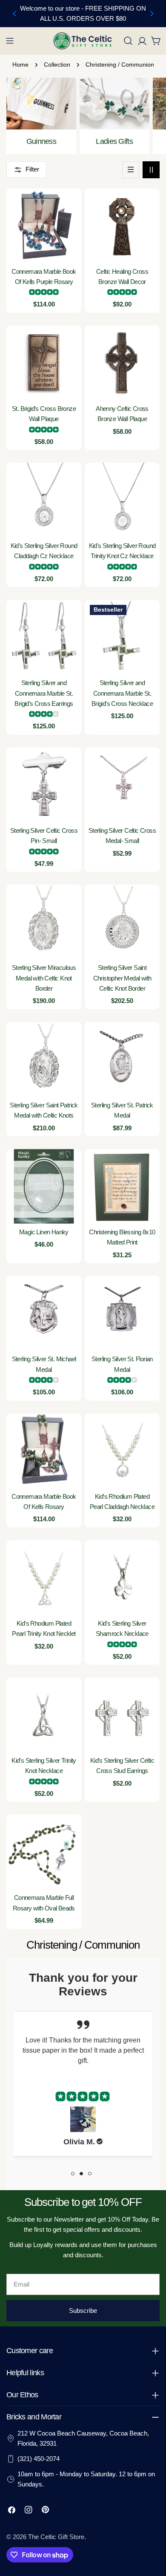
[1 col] (131, 170)
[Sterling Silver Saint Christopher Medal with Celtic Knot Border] (122, 922)
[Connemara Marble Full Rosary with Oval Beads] (44, 1852)
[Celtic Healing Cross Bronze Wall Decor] (122, 226)
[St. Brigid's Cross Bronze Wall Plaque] (44, 363)
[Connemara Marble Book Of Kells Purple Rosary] (44, 226)
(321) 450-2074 (39, 2459)
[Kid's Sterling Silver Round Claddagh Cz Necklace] (44, 500)
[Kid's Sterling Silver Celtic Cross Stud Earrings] (122, 1715)
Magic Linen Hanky (44, 1232)
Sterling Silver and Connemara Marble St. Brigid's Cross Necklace (122, 693)
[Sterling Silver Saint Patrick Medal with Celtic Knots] (44, 1059)
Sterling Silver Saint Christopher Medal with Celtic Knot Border (122, 978)
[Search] (128, 41)
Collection (57, 65)
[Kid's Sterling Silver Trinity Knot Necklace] (44, 1715)
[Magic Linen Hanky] (44, 1186)
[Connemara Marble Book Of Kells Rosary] (44, 1451)
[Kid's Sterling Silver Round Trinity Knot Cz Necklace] (122, 500)
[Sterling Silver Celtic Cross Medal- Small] (122, 785)
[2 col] (151, 170)
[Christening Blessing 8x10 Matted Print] (122, 1186)
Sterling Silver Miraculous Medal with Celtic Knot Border (44, 978)
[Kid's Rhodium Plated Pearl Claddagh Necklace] (122, 1451)
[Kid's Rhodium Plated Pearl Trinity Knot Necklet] (44, 1578)
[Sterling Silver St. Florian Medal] (122, 1313)
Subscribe (83, 2311)
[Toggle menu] (10, 41)
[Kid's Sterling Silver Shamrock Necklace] (122, 1578)
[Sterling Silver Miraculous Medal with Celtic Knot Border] (44, 922)
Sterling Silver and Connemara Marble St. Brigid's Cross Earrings (44, 693)
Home (20, 65)
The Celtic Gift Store (56, 2537)
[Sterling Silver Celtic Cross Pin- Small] (44, 785)
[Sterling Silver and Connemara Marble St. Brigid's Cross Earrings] (44, 637)
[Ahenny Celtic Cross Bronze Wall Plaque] (122, 363)
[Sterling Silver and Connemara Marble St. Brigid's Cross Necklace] (122, 637)
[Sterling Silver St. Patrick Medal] (122, 1059)
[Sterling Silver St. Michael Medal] (44, 1313)
